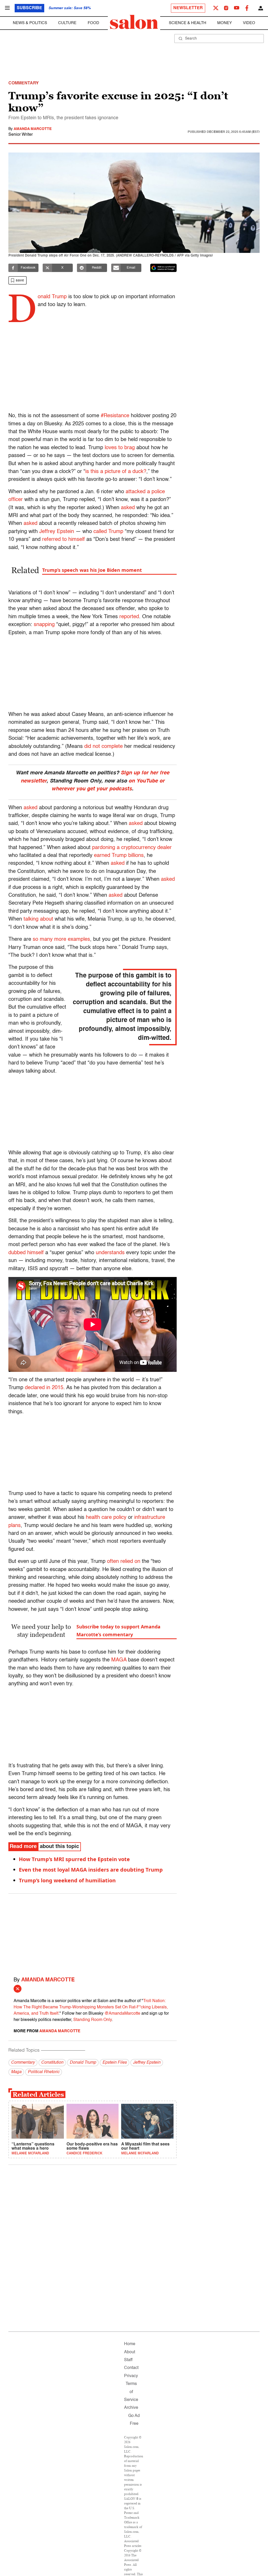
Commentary (23, 2063)
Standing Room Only (93, 2020)
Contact (131, 2368)
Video (249, 23)
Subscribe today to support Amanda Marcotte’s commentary (118, 1631)
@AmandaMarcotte (122, 2014)
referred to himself (63, 540)
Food (93, 23)
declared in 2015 (44, 1388)
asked (128, 508)
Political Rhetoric (44, 2072)
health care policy (106, 1518)
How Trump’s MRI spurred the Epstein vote (74, 1859)
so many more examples (61, 939)
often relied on (124, 1562)
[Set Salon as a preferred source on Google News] (164, 268)
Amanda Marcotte (33, 129)
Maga (16, 2072)
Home (130, 2344)
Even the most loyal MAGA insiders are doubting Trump (91, 1870)
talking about (38, 919)
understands (110, 1253)
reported (129, 617)
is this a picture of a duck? (116, 472)
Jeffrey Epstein (57, 532)
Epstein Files (115, 2063)
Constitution (52, 2063)
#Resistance (115, 416)
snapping (44, 625)
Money (225, 23)
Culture (67, 23)
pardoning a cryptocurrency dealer (132, 848)
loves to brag (120, 448)
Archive (131, 2408)
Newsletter (188, 8)
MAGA (119, 1660)
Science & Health (188, 23)
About (130, 2352)
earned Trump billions (119, 856)
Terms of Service (131, 2392)
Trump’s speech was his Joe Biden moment (92, 570)
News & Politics (30, 23)
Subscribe (29, 8)
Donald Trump (83, 2063)
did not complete (104, 747)
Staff (128, 2360)
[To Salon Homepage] (134, 22)
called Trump (108, 532)
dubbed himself (26, 1253)
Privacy (131, 2376)
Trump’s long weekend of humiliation (67, 1880)
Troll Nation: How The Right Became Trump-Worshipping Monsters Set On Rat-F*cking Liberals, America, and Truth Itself (91, 2007)
